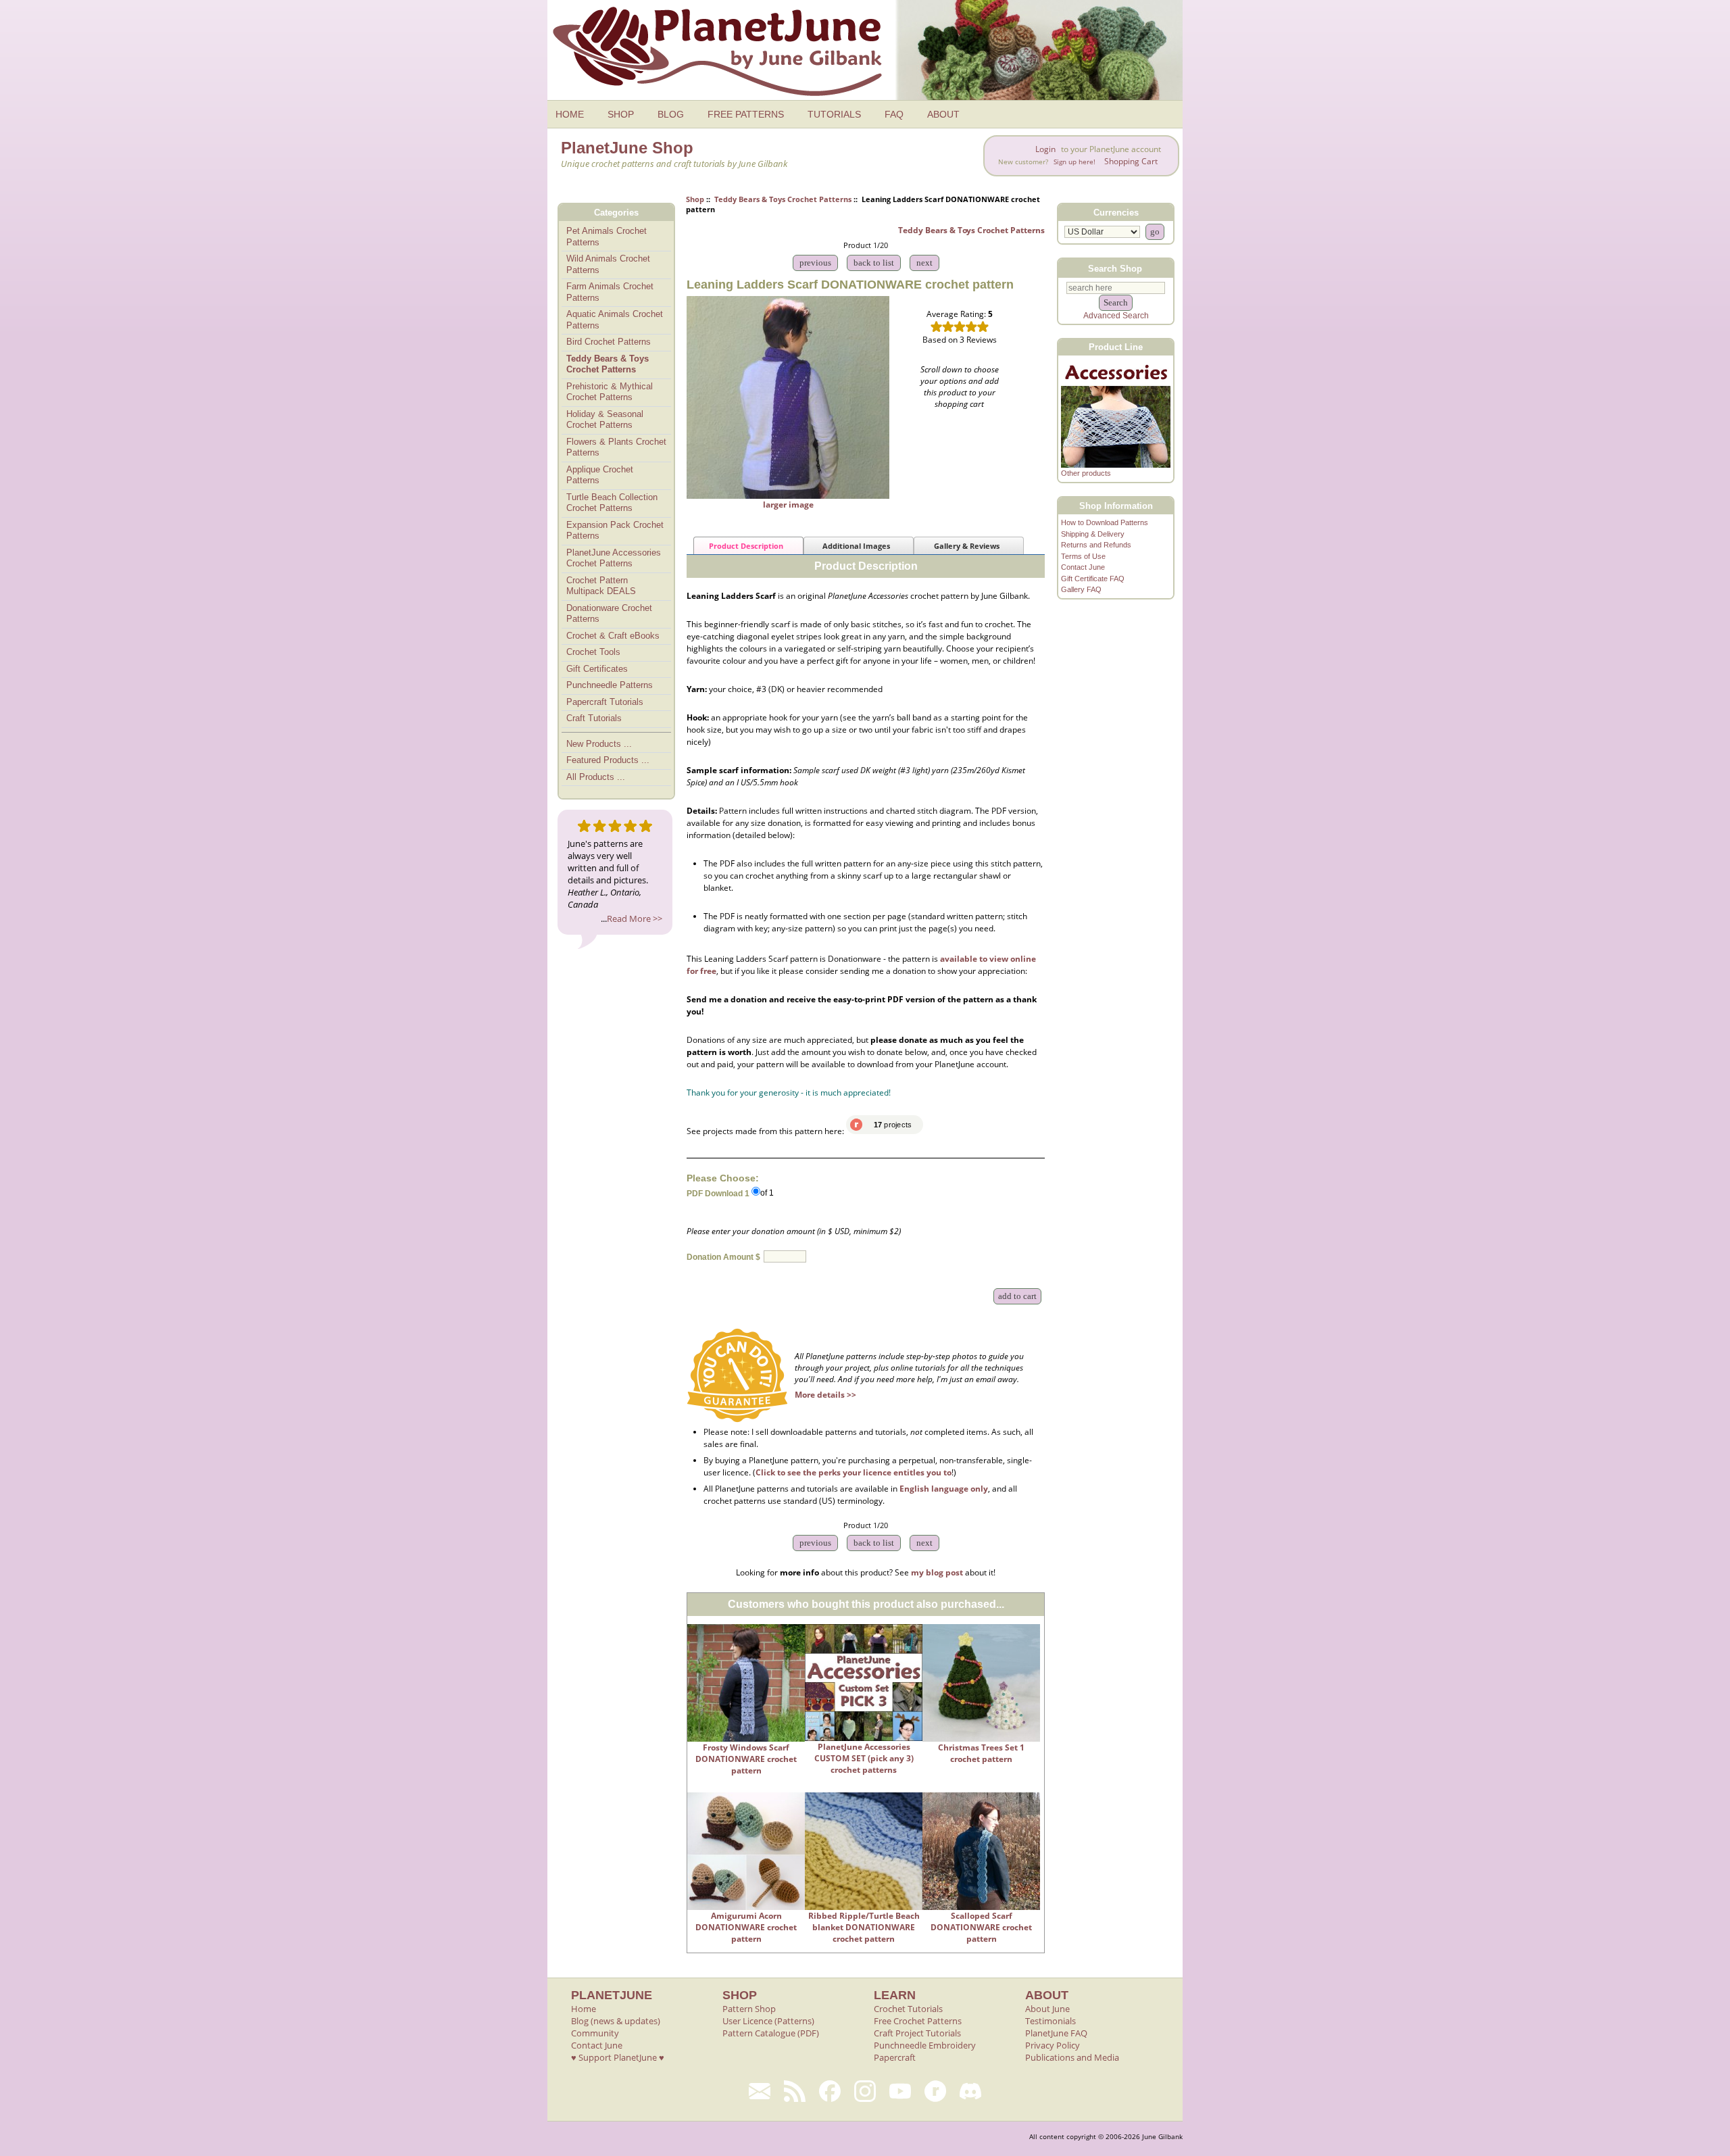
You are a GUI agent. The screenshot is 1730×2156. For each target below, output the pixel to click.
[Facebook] (830, 2091)
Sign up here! (1074, 162)
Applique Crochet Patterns (600, 475)
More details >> (825, 1395)
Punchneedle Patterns (610, 685)
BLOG (671, 114)
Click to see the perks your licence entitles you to (854, 1472)
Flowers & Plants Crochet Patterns (616, 447)
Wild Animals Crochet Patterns (608, 264)
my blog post (937, 1572)
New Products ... (599, 744)
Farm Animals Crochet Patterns (610, 292)
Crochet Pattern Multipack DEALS (601, 586)
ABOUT (943, 114)
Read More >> (635, 918)
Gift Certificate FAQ (1093, 579)
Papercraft (895, 2057)
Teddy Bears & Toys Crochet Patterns (783, 199)
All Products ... (596, 777)
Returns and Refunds (1096, 545)
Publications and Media (1072, 2057)
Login (1045, 149)
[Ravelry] (935, 2091)
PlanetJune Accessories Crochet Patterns (614, 558)
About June (1047, 2009)
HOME (570, 114)
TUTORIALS (834, 114)
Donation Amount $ (723, 1257)
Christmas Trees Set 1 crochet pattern (981, 1753)
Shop (695, 199)
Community (595, 2033)
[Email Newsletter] (760, 2091)
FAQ (894, 114)
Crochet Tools (593, 652)
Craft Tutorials (594, 718)
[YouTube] (900, 2091)
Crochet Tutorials (908, 2009)
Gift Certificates (597, 669)
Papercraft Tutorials (605, 702)
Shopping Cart (1131, 161)
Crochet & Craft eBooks (613, 636)
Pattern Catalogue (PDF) (771, 2033)
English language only (944, 1489)
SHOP (621, 114)
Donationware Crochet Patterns (609, 614)
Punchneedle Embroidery (925, 2045)
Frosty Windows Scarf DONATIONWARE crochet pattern (746, 1759)
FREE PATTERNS (746, 114)
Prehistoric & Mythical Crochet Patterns (610, 392)
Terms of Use (1083, 556)
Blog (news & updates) (616, 2021)
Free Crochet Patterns (918, 2021)
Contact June (1083, 567)
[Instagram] (865, 2091)
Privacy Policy (1053, 2045)
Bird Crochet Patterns (609, 342)
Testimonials (1051, 2021)
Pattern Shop (749, 2009)
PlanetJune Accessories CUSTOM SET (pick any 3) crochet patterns (864, 1758)
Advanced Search (1116, 316)
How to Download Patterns (1105, 522)
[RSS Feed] (795, 2091)
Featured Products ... (608, 760)
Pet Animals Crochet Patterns (607, 237)
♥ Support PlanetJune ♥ (618, 2057)
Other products (1086, 473)
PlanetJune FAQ (1056, 2033)
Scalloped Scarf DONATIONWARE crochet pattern (981, 1927)
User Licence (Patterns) (768, 2021)
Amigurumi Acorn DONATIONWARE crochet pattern (746, 1927)
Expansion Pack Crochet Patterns (615, 531)
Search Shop (1115, 268)
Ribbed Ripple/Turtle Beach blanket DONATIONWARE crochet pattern (864, 1927)
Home (584, 2009)
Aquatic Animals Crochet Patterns (615, 320)
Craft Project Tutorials (917, 2033)
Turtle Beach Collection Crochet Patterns (612, 503)
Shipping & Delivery (1093, 534)
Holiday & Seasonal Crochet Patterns (605, 420)
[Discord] (970, 2091)
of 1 (767, 1193)
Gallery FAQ (1081, 589)
